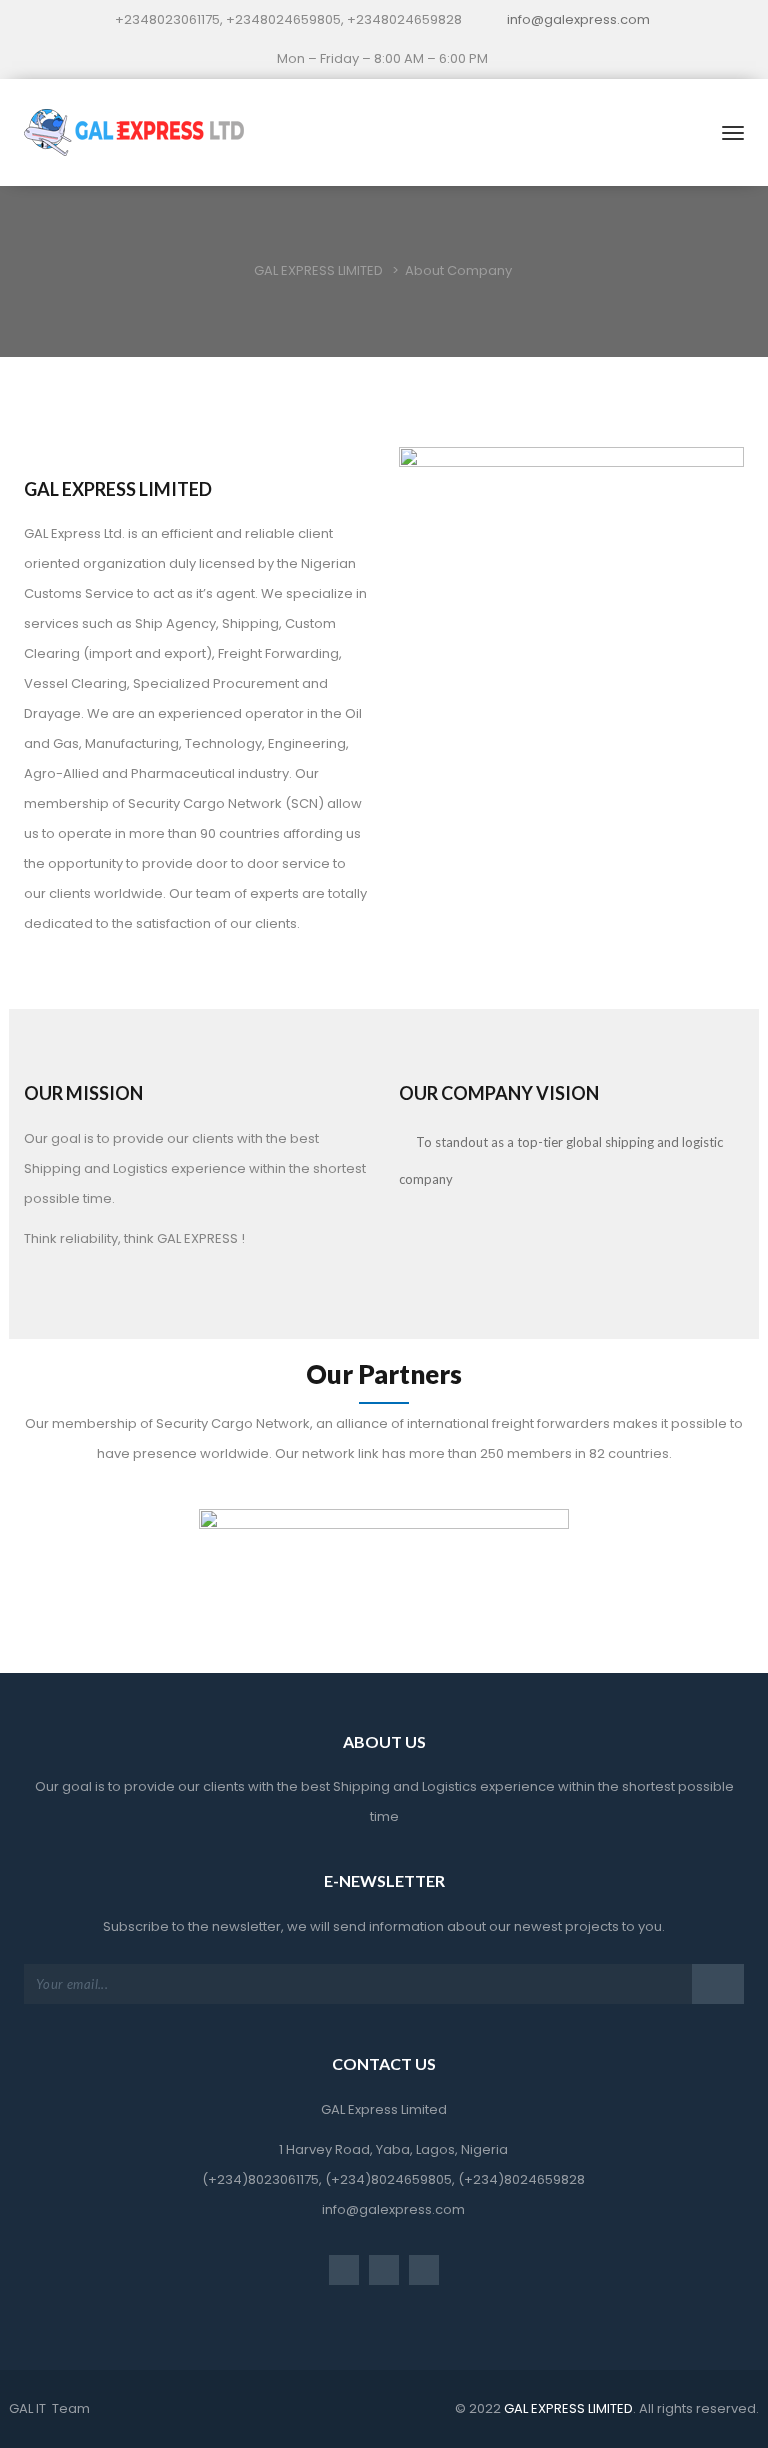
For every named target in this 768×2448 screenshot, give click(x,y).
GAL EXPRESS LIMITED (567, 2408)
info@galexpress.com (578, 19)
